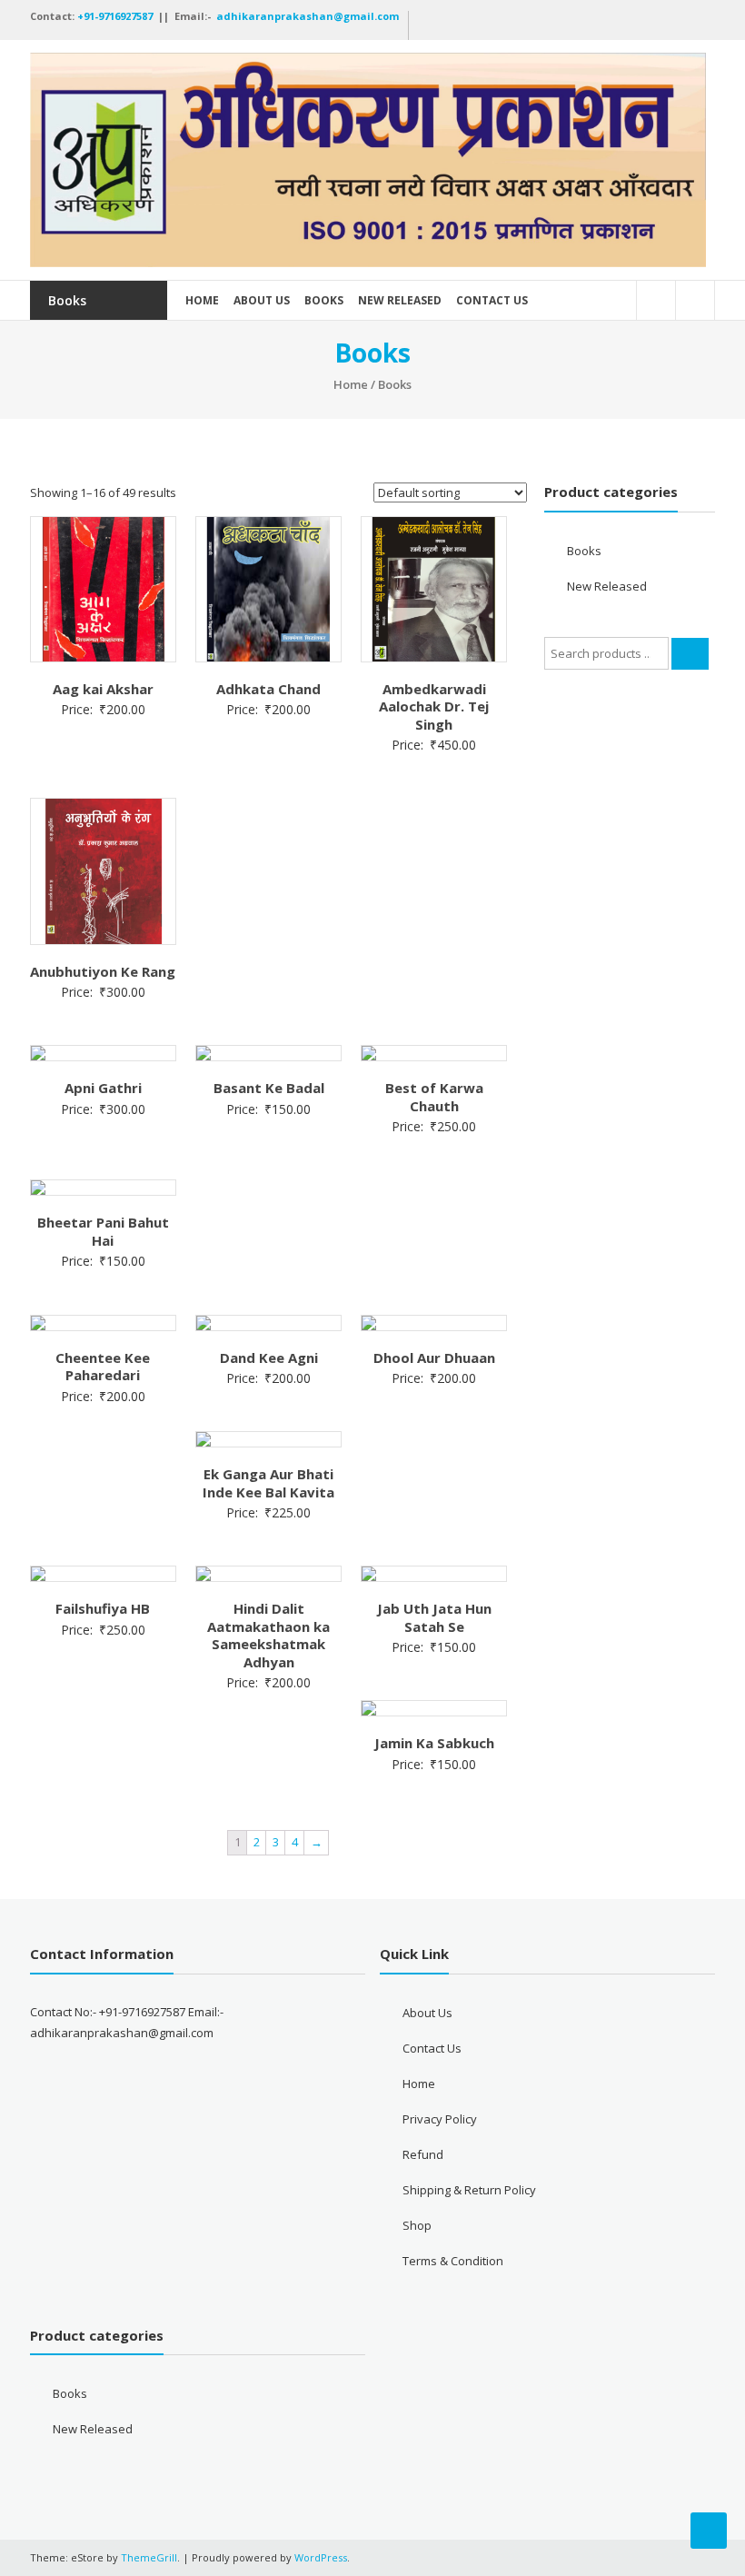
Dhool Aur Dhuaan (434, 1358)
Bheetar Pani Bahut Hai (103, 1231)
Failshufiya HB (103, 1608)
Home (202, 300)
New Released (400, 300)
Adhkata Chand (268, 689)
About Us (262, 300)
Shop (417, 2225)
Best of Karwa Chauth (434, 1097)
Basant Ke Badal (269, 1088)
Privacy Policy (440, 2119)
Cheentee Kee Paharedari (103, 1367)
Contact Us (492, 300)
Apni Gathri (103, 1088)
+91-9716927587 (116, 16)
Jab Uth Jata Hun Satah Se (434, 1617)
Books (324, 300)
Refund (423, 2154)
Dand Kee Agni (269, 1358)
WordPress (321, 2557)
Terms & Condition (453, 2261)
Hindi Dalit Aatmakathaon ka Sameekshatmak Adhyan (268, 1635)
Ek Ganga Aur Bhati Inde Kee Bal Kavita (268, 1483)
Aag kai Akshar (103, 689)
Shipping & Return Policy (469, 2190)
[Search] (690, 654)
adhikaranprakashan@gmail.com (308, 16)
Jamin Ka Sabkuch (434, 1743)
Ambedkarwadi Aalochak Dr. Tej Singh (434, 706)
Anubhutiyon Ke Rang (103, 971)
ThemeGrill (149, 2557)
